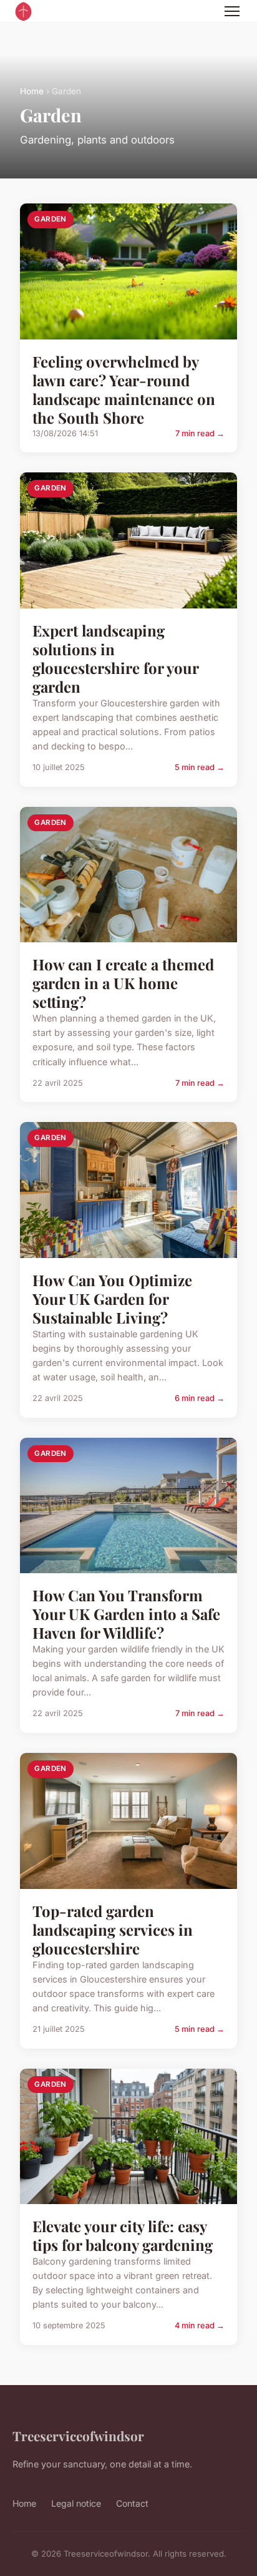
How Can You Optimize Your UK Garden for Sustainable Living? (112, 1299)
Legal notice (76, 2503)
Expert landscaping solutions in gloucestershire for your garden (115, 658)
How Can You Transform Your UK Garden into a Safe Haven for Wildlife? (126, 1614)
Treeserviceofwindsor (78, 2436)
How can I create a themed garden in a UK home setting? (123, 983)
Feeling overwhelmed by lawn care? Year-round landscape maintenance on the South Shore (124, 389)
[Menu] (232, 11)
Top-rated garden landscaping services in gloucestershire (113, 1930)
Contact (132, 2503)
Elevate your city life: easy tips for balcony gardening (123, 2235)
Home (32, 91)
